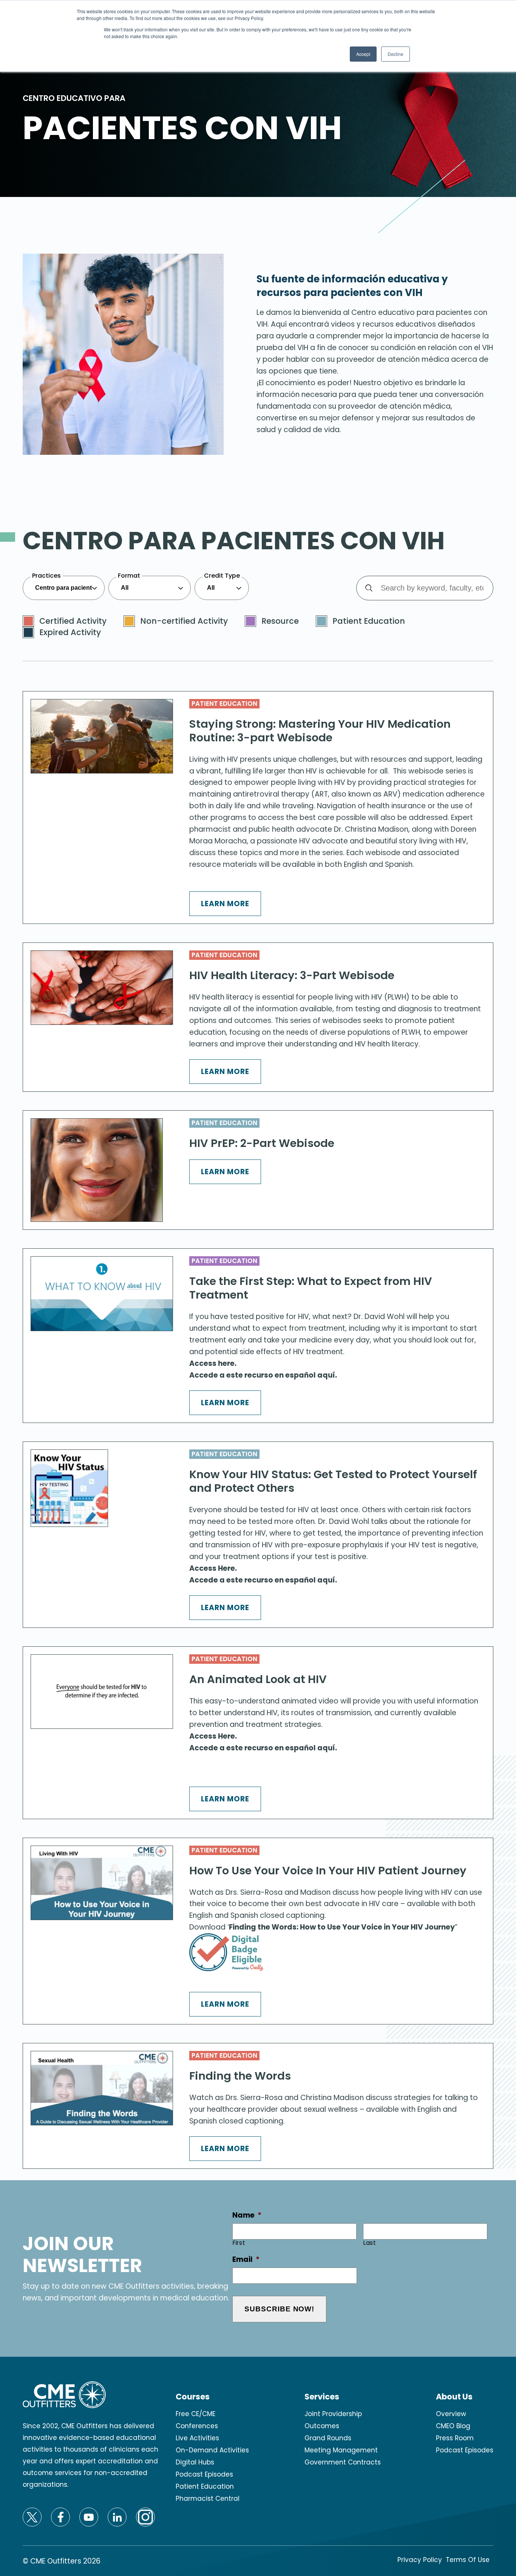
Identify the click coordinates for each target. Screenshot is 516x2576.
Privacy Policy (420, 2560)
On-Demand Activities (212, 2450)
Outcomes (322, 2426)
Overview (451, 2414)
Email (246, 2260)
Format (129, 576)
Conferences (197, 2426)
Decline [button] (395, 54)
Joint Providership (333, 2414)
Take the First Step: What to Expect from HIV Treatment (311, 1288)
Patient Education (224, 704)
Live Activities (197, 2438)
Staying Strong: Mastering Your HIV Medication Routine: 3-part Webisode (320, 731)
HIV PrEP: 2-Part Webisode (262, 1143)
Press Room (455, 2438)
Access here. (213, 1363)
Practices (46, 576)
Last (370, 2243)
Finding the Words (240, 2076)
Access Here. (213, 1568)
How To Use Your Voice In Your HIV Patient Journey (328, 1871)
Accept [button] (363, 54)
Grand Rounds (328, 2438)
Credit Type (222, 576)
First (239, 2243)
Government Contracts (343, 2462)
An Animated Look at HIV (258, 1679)
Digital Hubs (195, 2462)
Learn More (225, 904)
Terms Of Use (468, 2560)
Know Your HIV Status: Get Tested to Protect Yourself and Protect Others (333, 1481)
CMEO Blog (453, 2426)
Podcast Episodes (204, 2474)
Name (247, 2216)
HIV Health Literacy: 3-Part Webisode (292, 975)
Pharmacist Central (208, 2499)
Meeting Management (341, 2450)
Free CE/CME (195, 2414)
